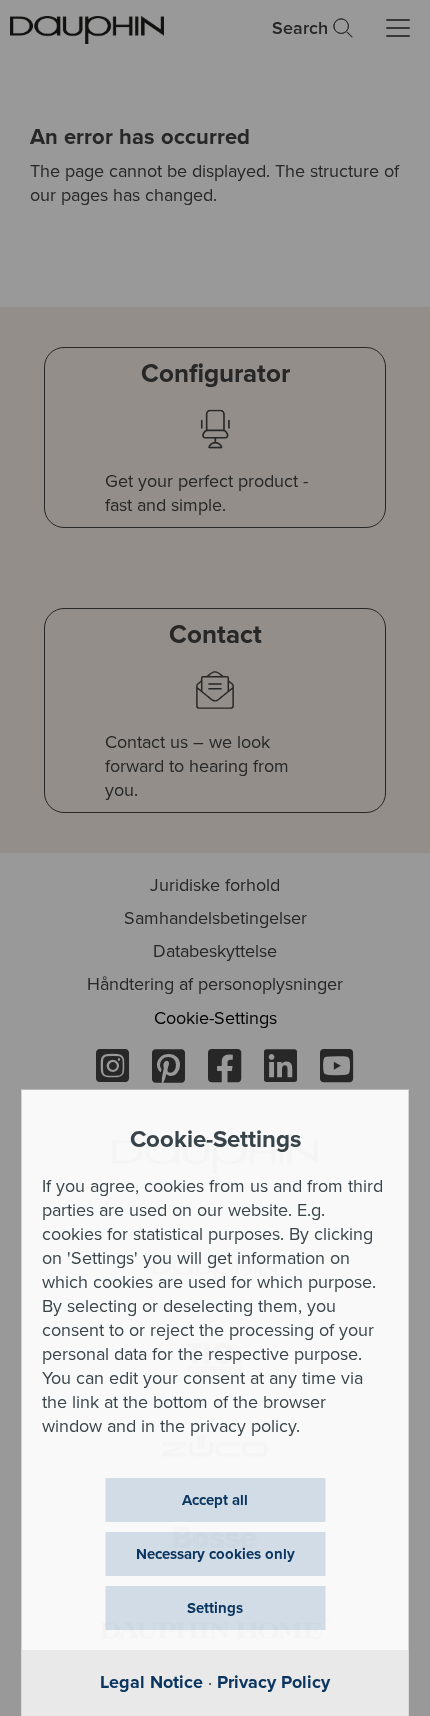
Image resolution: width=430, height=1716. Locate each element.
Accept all (215, 1500)
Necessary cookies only (215, 1554)
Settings (215, 1608)
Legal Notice (151, 1682)
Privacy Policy (273, 1682)
